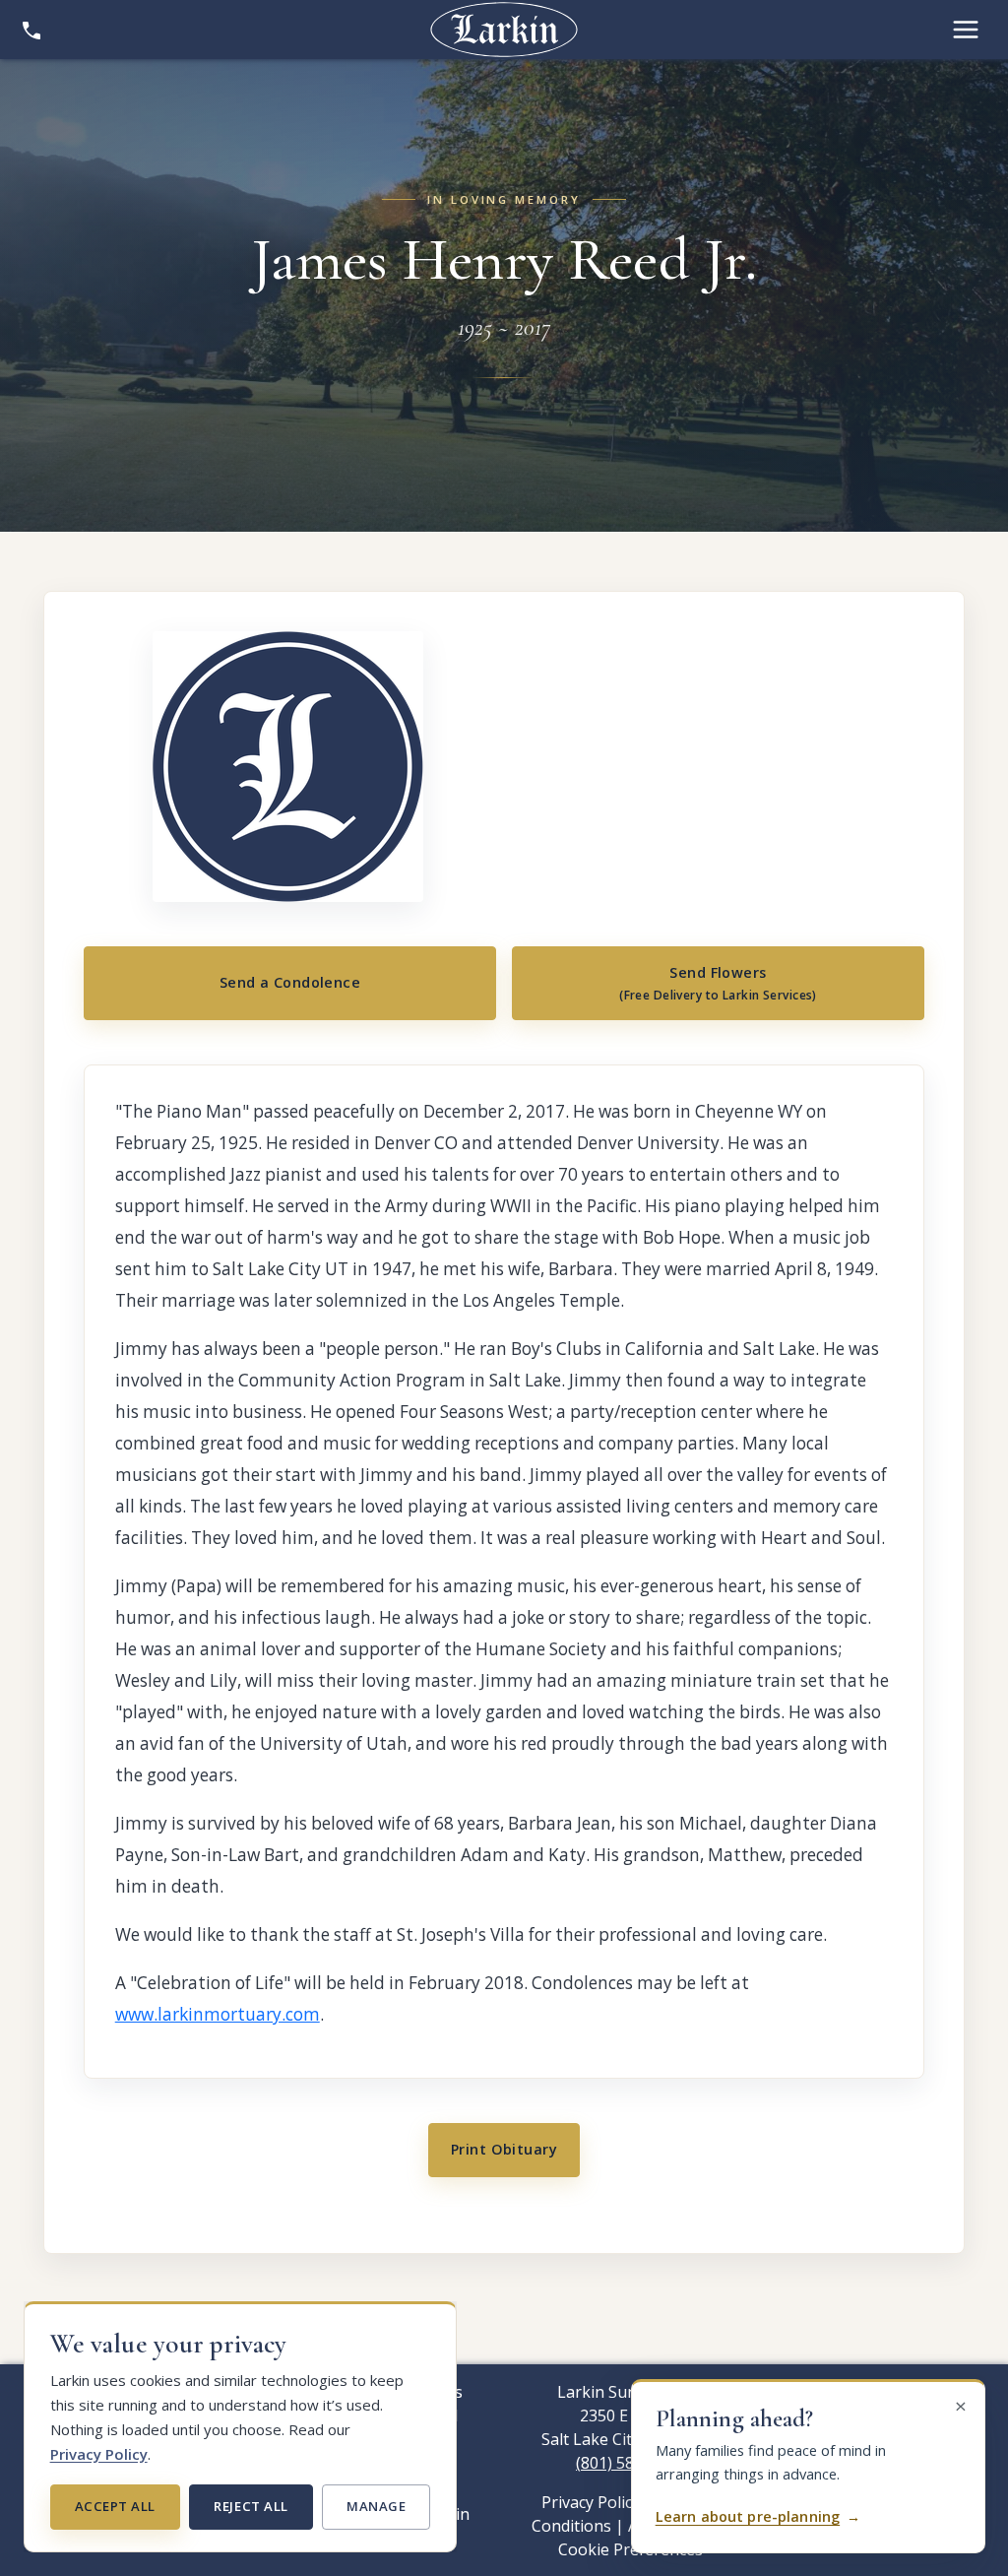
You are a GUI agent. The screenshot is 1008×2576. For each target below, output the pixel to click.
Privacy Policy (99, 2454)
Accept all (115, 2506)
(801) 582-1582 (630, 2463)
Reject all (251, 2506)
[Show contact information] (31, 30)
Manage (376, 2506)
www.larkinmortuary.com (218, 2014)
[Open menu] (966, 30)
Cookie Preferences (630, 2549)
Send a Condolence (290, 982)
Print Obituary (504, 2149)
